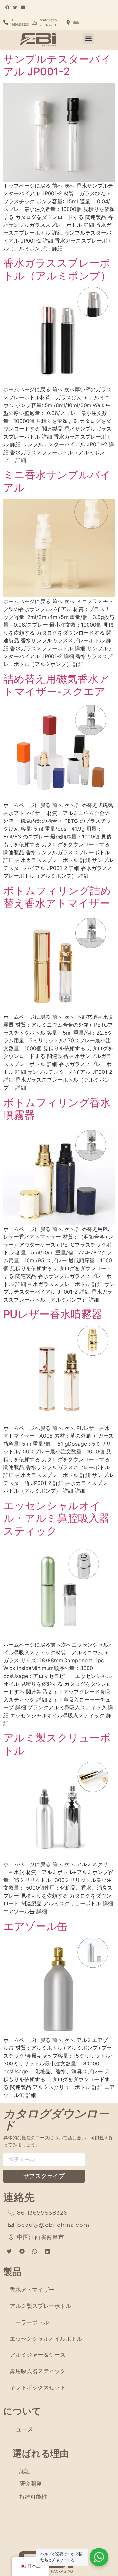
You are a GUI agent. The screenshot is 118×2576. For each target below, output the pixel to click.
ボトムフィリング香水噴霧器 (57, 1109)
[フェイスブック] (22, 2252)
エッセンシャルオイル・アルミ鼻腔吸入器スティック (56, 1518)
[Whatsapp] (35, 2252)
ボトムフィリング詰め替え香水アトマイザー (57, 897)
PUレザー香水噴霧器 (53, 1314)
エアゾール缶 (35, 1926)
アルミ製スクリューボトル (57, 1744)
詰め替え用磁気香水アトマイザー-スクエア (56, 685)
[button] (89, 38)
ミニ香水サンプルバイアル (57, 481)
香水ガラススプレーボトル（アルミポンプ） (57, 269)
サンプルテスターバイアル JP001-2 (57, 65)
